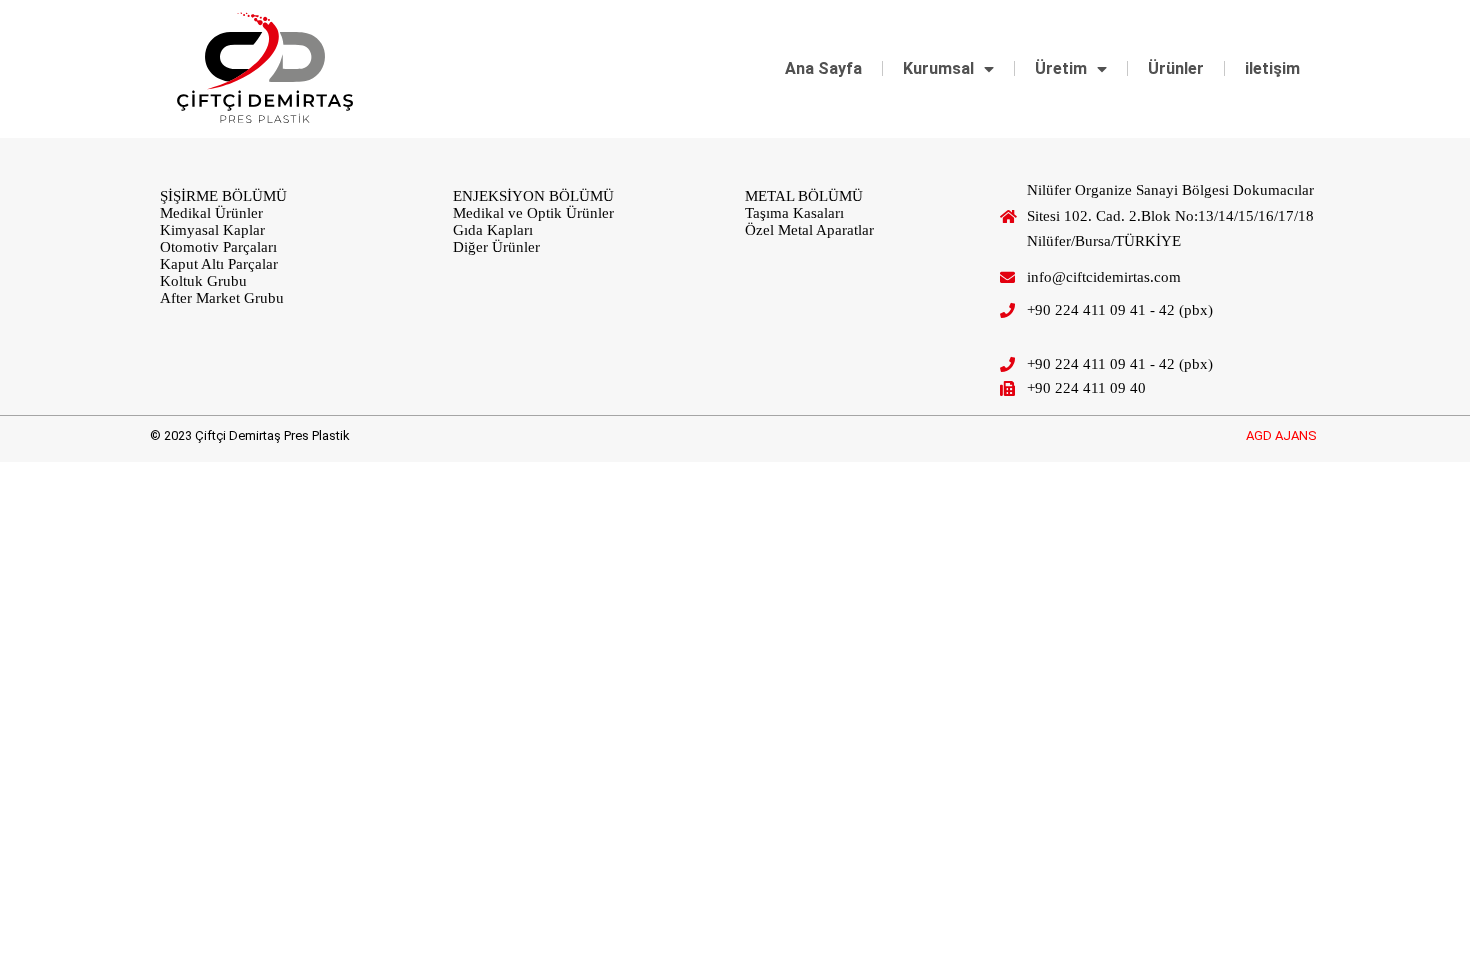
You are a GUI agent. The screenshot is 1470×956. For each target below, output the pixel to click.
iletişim (1272, 68)
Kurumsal (938, 68)
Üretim (1061, 68)
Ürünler (1176, 68)
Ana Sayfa (823, 68)
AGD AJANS (1281, 435)
